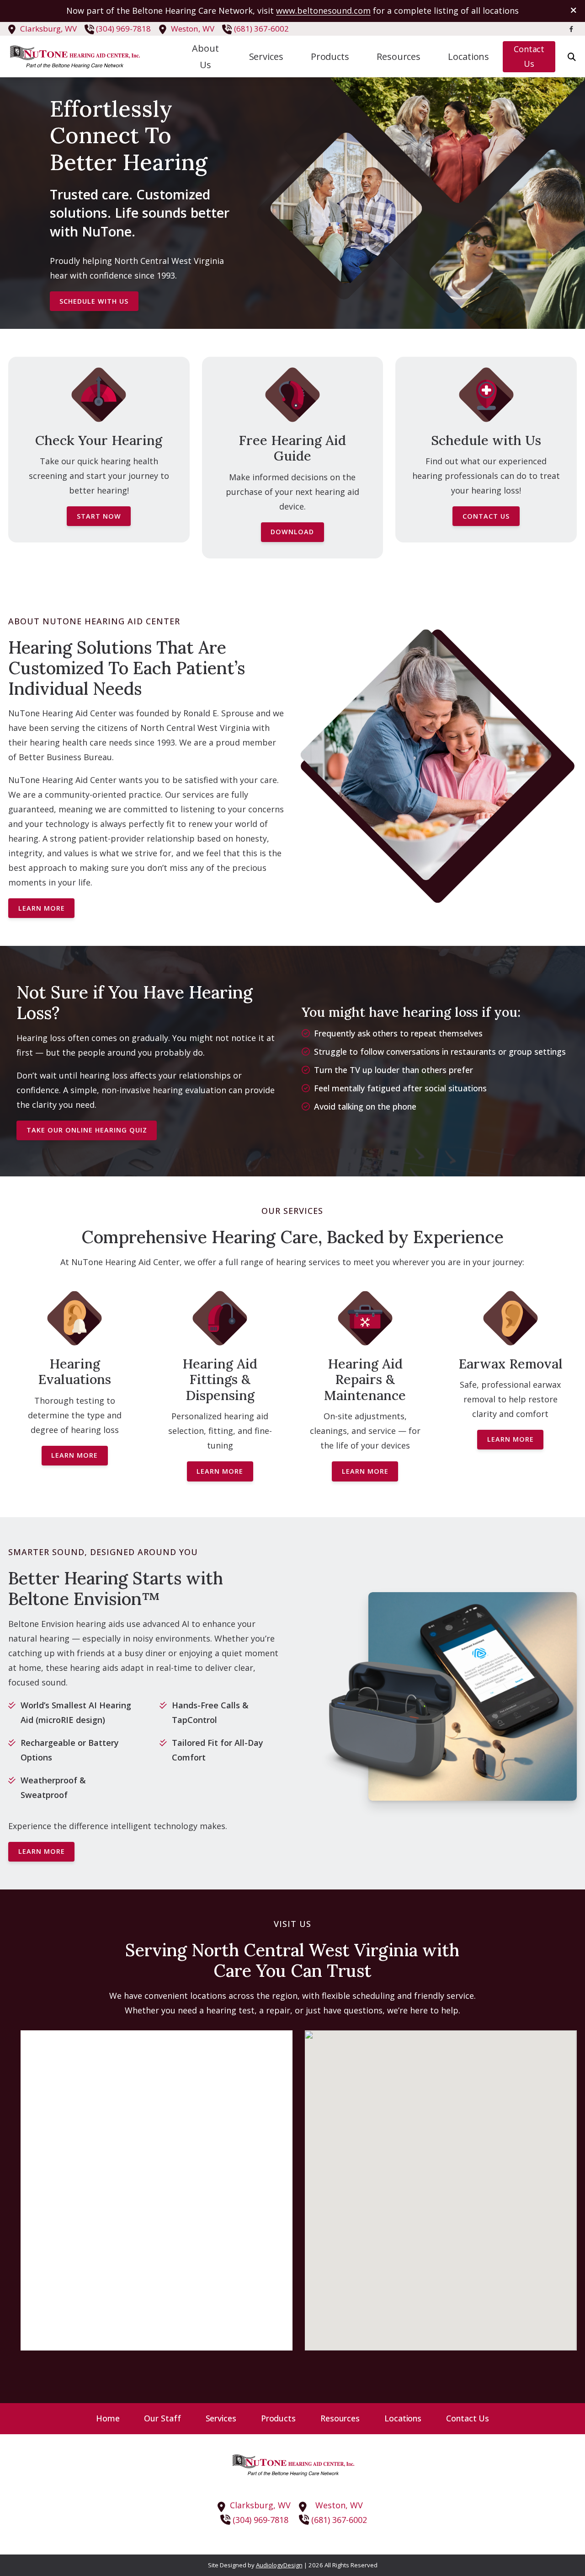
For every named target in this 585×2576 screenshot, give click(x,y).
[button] (441, 2182)
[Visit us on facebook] (571, 29)
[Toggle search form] (572, 57)
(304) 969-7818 (123, 29)
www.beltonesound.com (323, 11)
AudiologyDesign (279, 2565)
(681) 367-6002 (261, 29)
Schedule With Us (94, 301)
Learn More (42, 908)
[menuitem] (206, 57)
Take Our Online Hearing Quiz (87, 1130)
